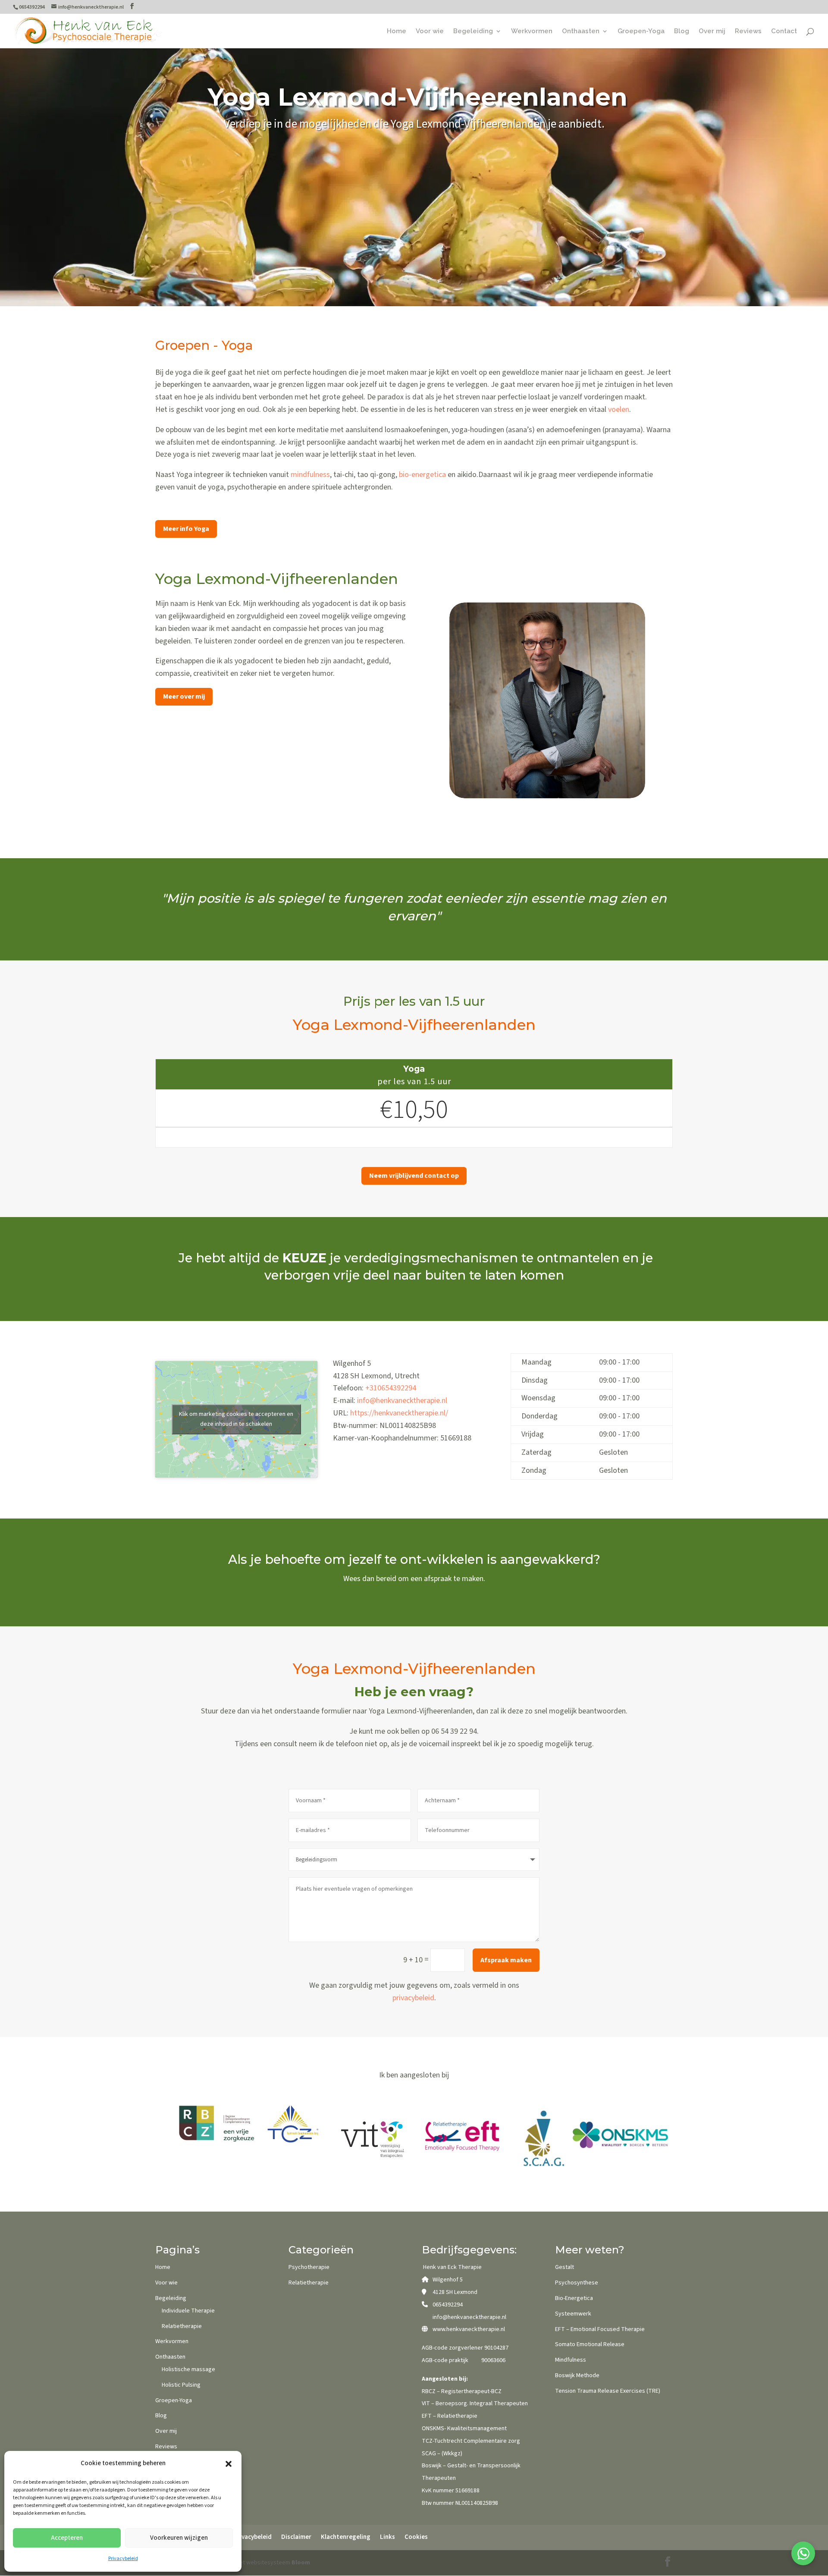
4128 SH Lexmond (455, 2292)
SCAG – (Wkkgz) (442, 2454)
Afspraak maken (506, 1960)
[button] (229, 2464)
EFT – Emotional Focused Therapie (600, 2329)
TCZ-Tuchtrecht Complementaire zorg (471, 2441)
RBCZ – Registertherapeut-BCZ (462, 2391)
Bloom (301, 2563)
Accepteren (67, 2538)
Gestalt (565, 2267)
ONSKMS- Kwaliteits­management (464, 2429)
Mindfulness (571, 2360)
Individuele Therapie (188, 2311)
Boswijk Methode (577, 2375)
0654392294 (448, 2305)
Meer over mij (184, 697)
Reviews (748, 31)
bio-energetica (422, 475)
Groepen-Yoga (641, 31)
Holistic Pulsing (181, 2385)
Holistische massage (188, 2369)
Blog (682, 31)
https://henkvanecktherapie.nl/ (399, 1413)
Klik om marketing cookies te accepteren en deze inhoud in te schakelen (236, 1419)
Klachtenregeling (346, 2537)
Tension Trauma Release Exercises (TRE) (608, 2391)
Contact (784, 31)
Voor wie (430, 31)
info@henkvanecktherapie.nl (402, 1401)
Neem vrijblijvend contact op (414, 1176)
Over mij (712, 31)
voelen (619, 409)
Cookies (416, 2537)
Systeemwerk (573, 2314)
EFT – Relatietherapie (450, 2416)
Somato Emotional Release (590, 2344)
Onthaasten (581, 31)
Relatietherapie (182, 2326)
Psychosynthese (577, 2283)
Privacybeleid (123, 2559)
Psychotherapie (309, 2267)
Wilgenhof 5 (448, 2280)
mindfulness (310, 475)
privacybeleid (413, 1998)
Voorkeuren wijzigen (179, 2538)
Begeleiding (473, 31)
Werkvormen (532, 31)
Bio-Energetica (574, 2298)
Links (387, 2537)
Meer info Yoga (186, 529)
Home (397, 31)
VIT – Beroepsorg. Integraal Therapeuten (475, 2403)
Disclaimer (296, 2537)
